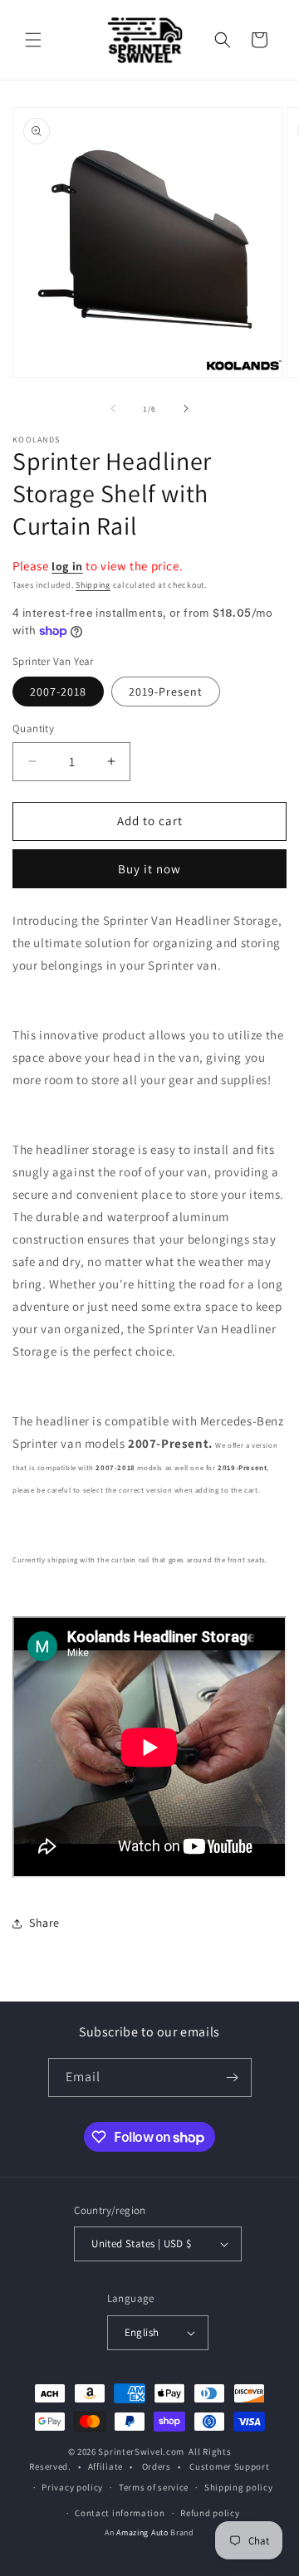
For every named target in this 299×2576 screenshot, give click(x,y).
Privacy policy (72, 2487)
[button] (33, 40)
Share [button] (44, 1923)
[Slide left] (113, 408)
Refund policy (210, 2513)
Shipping (93, 585)
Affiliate (105, 2466)
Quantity (33, 728)
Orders (157, 2466)
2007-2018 (58, 692)
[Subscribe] (233, 2077)
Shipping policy (239, 2487)
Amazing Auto (143, 2532)
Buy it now (149, 869)
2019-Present (166, 692)
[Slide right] (186, 408)
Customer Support (229, 2466)
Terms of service (154, 2487)
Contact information (120, 2513)
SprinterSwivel (130, 2451)
